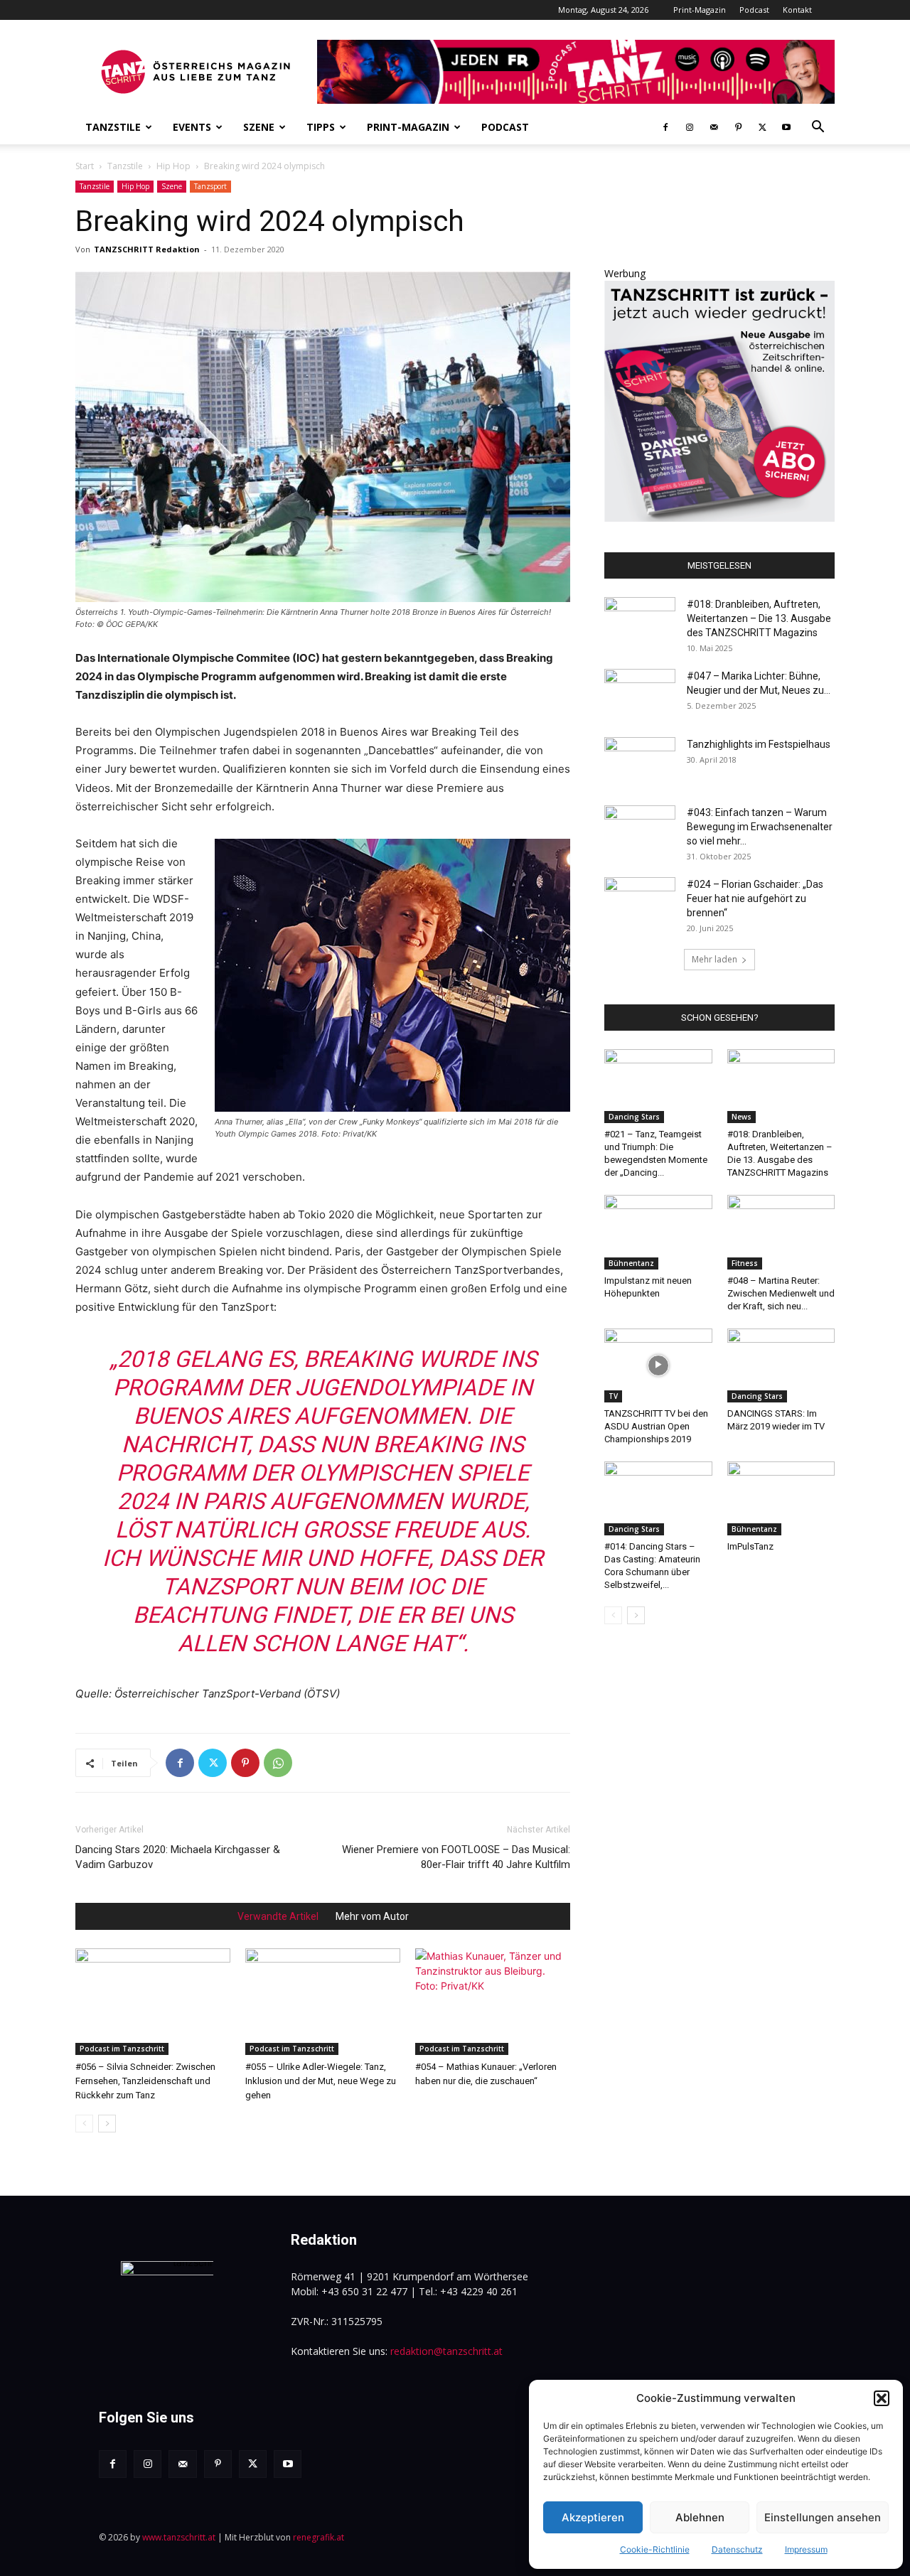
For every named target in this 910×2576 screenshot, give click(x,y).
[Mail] (714, 127)
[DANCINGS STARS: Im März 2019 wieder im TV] (781, 1365)
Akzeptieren (593, 2517)
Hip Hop (173, 166)
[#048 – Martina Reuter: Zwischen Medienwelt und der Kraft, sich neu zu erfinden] (781, 1232)
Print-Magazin (700, 10)
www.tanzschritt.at (179, 2537)
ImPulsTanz (750, 1546)
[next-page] (107, 2124)
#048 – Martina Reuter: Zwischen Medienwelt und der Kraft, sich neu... (781, 1293)
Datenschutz (737, 2549)
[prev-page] (84, 2124)
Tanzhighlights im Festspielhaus (759, 744)
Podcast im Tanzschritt (122, 2049)
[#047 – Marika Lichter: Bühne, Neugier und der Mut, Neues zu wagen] (640, 694)
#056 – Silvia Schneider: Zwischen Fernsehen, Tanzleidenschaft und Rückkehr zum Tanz (145, 2081)
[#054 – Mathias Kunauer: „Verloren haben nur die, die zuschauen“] (493, 2002)
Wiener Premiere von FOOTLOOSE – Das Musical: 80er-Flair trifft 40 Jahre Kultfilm (456, 1857)
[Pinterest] (738, 127)
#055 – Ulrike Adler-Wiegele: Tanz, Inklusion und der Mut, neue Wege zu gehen (321, 2081)
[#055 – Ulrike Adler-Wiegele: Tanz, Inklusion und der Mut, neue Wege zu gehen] (323, 2002)
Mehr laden (714, 959)
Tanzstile (113, 127)
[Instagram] (690, 127)
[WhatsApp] (278, 1763)
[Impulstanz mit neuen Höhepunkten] (658, 1232)
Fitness (745, 1263)
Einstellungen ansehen (823, 2517)
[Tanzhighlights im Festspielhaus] (640, 762)
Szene (259, 127)
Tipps (321, 127)
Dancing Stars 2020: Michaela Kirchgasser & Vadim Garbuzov (178, 1857)
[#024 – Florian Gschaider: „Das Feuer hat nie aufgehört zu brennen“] (640, 902)
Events (192, 127)
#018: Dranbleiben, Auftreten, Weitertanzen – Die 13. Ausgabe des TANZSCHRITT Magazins (759, 618)
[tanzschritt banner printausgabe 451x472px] (719, 518)
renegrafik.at (318, 2537)
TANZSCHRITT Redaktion (147, 249)
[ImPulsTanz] (781, 1498)
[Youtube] (786, 127)
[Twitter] (762, 127)
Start (85, 166)
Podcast (754, 10)
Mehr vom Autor (372, 1916)
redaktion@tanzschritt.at (446, 2351)
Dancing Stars (634, 1117)
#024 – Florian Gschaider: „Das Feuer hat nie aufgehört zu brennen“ (755, 898)
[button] (882, 2398)
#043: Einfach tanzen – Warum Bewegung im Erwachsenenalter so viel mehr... (760, 827)
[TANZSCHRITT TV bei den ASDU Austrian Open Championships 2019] (658, 1365)
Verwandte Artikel (278, 1916)
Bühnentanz (631, 1263)
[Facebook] (665, 127)
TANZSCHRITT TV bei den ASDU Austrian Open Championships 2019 (656, 1426)
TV (613, 1396)
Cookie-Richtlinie (655, 2549)
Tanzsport (210, 186)
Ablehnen (700, 2517)
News (742, 1117)
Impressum (806, 2549)
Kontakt (797, 10)
